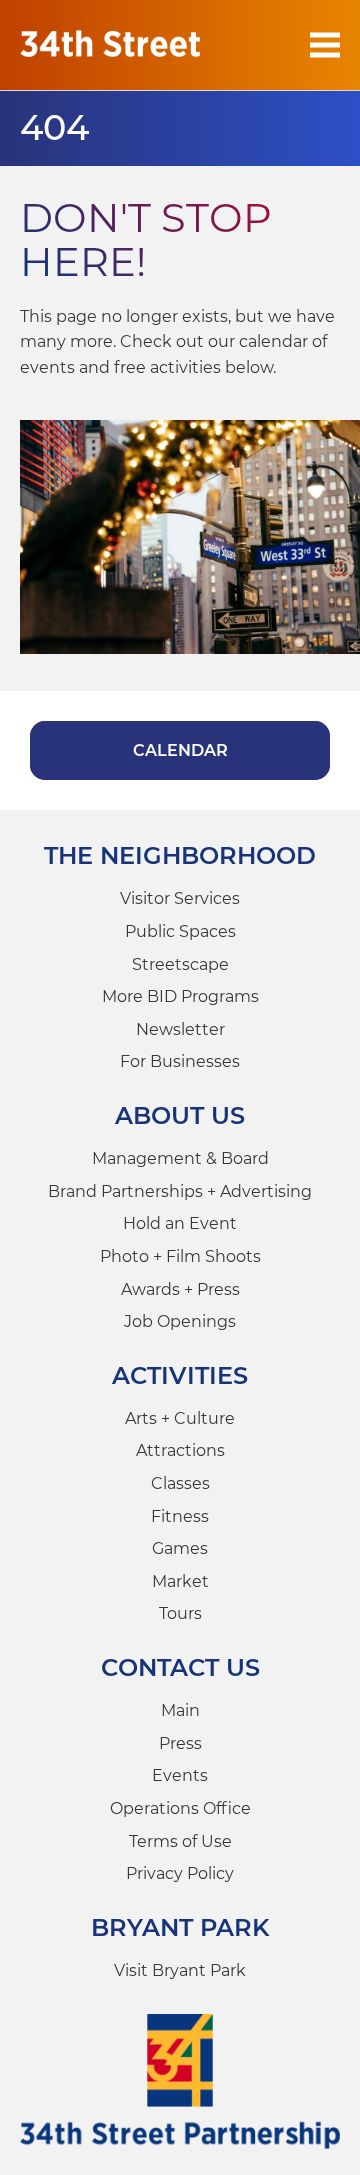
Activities (180, 1375)
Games (180, 1548)
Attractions (180, 1450)
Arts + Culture (180, 1418)
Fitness (180, 1516)
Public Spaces (180, 931)
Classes (180, 1483)
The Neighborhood (180, 855)
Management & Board (180, 1158)
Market (180, 1581)
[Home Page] (110, 45)
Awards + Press (180, 1289)
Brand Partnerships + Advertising (180, 1191)
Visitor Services (180, 898)
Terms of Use (180, 1841)
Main (180, 1710)
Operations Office (180, 1808)
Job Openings (180, 1321)
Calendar (180, 750)
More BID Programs (180, 996)
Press (180, 1743)
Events (180, 1775)
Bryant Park (180, 1927)
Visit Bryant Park (180, 1970)
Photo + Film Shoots (180, 1256)
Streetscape (180, 964)
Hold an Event (180, 1223)
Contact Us (180, 1667)
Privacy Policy (180, 1873)
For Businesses (180, 1061)
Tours (180, 1613)
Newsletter (180, 1029)
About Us (180, 1115)
